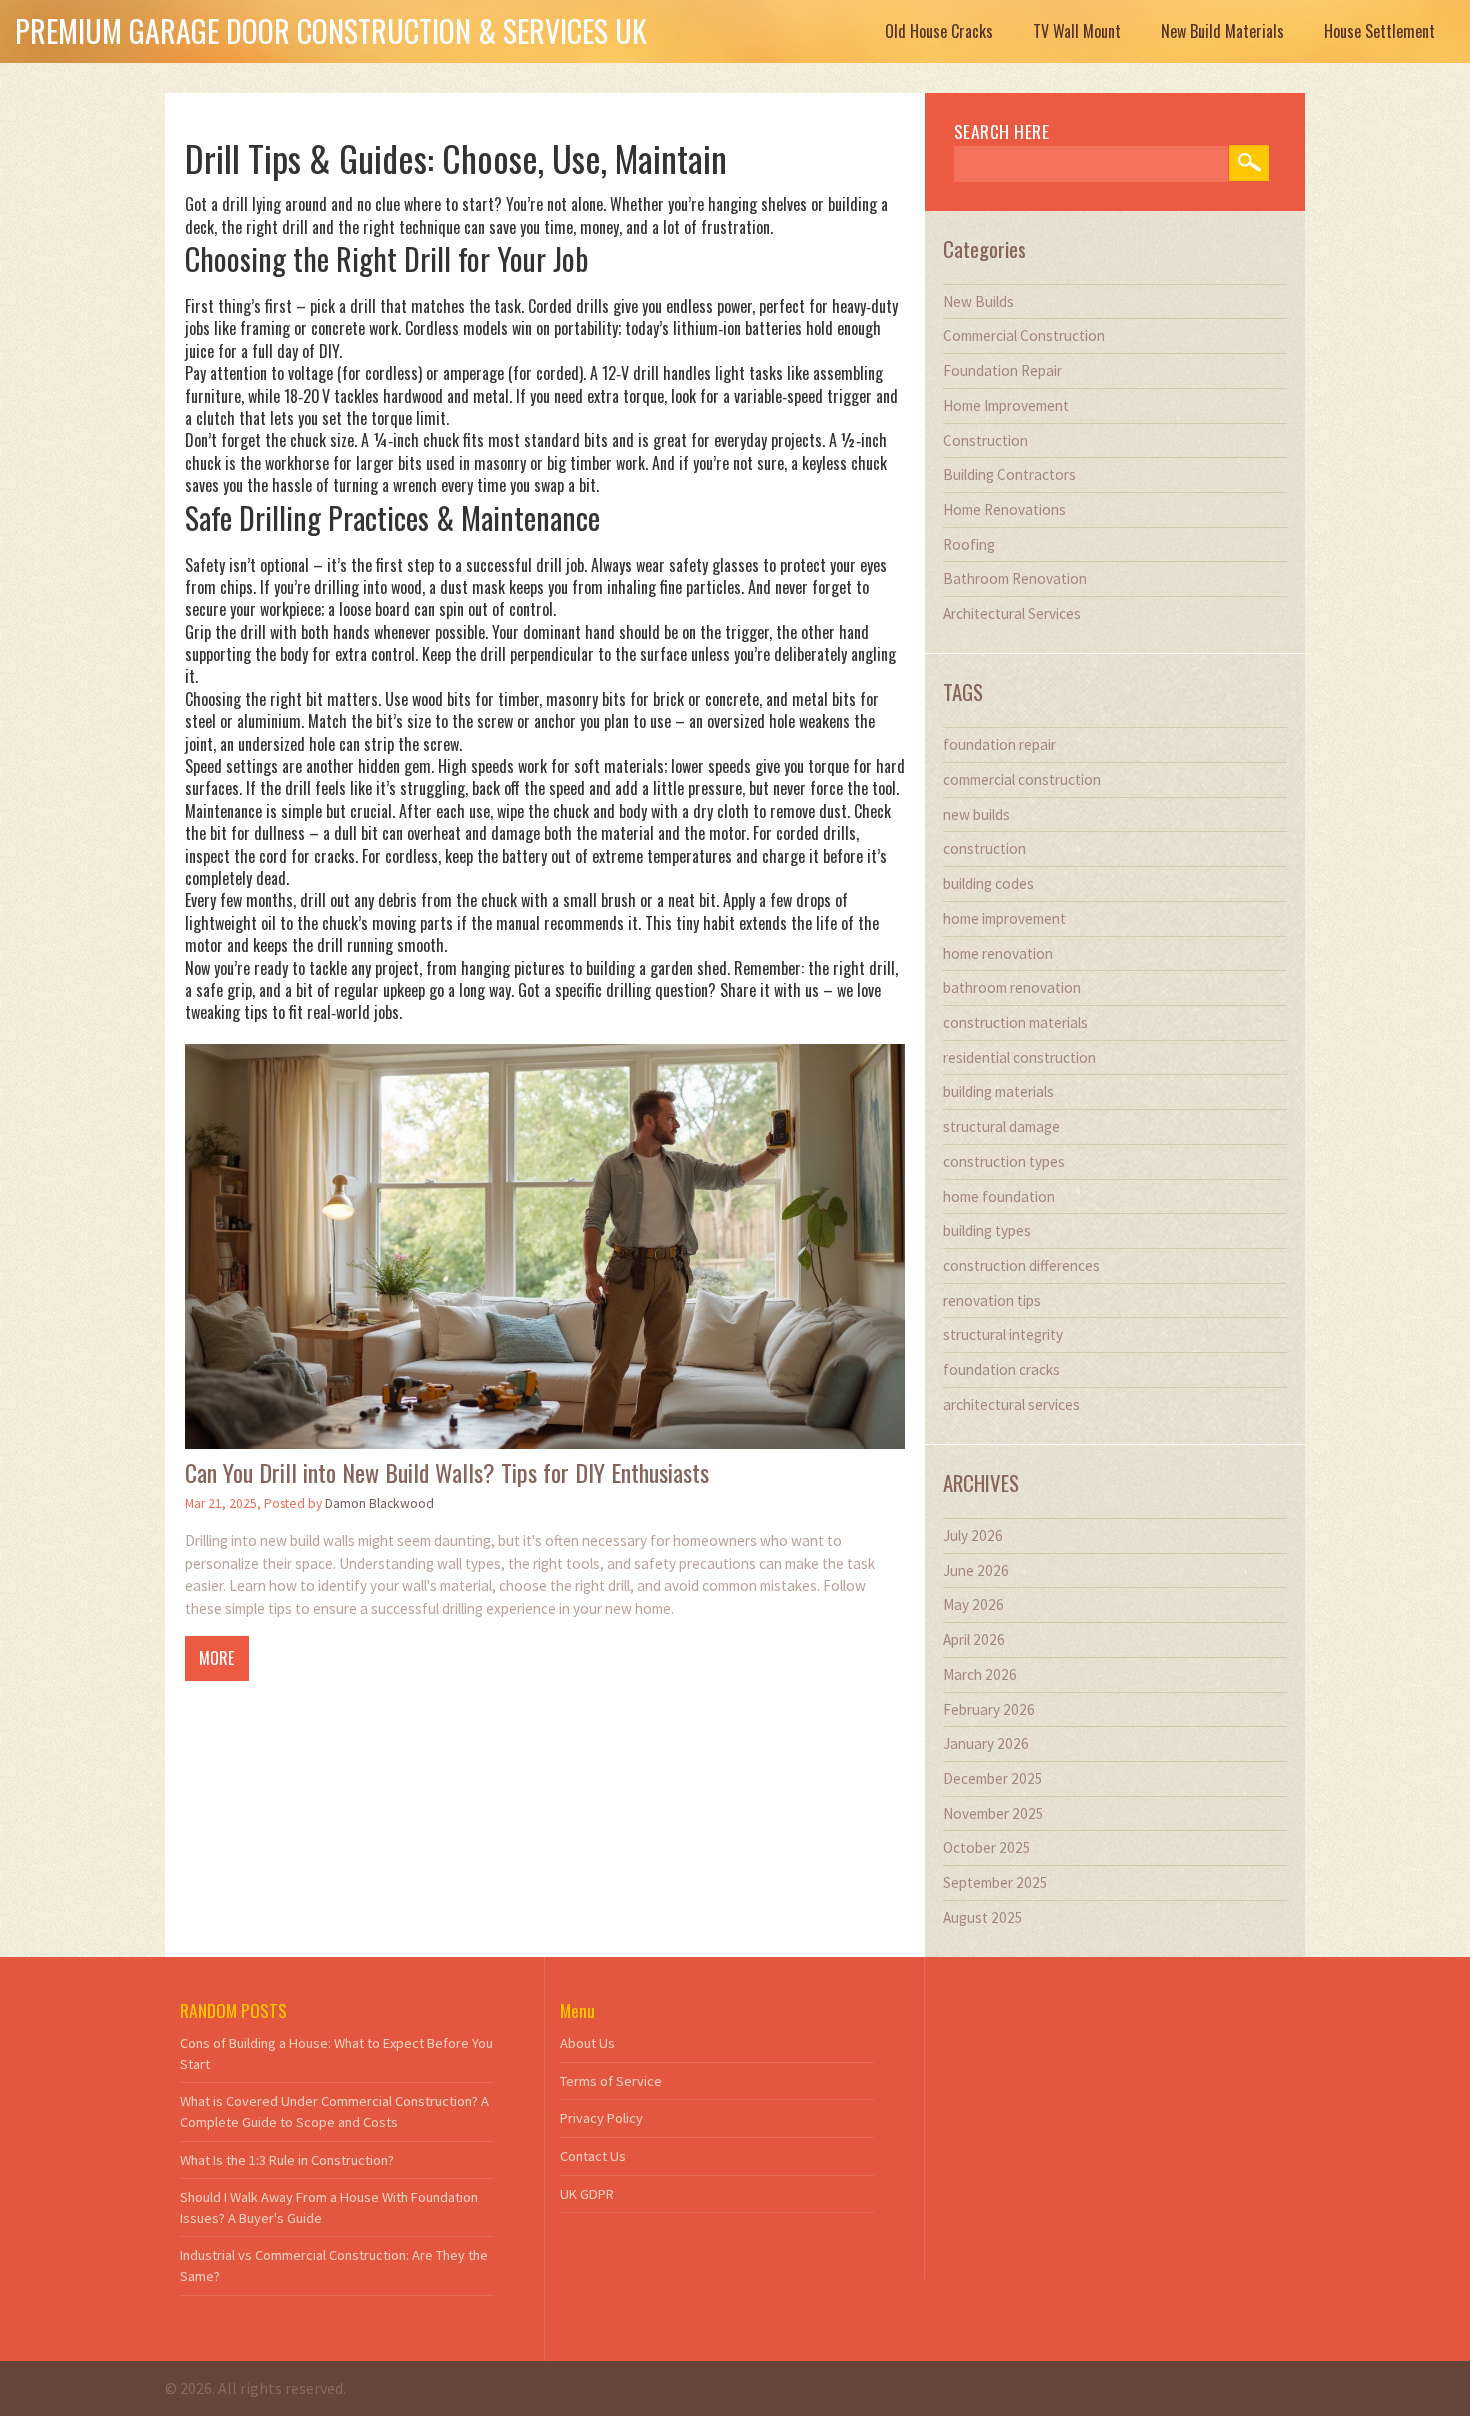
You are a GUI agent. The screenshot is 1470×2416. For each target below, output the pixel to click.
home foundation (999, 1196)
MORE (216, 1658)
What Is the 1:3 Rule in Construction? (287, 2160)
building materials (998, 1091)
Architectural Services (1012, 613)
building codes (988, 883)
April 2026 (974, 1639)
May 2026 (973, 1604)
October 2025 (987, 1847)
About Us (587, 2043)
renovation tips (992, 1300)
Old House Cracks (939, 31)
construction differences (1021, 1265)
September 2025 (995, 1882)
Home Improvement (1006, 405)
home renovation (998, 953)
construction (984, 848)
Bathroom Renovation (1015, 578)
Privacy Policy (601, 2118)
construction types (1004, 1161)
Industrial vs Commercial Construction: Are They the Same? (334, 2265)
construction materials (1015, 1022)
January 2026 (986, 1743)
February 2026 (989, 1709)
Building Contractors (1009, 474)
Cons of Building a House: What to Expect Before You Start (336, 2053)
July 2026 (973, 1535)
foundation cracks (1001, 1369)
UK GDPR (587, 2194)
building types (987, 1230)
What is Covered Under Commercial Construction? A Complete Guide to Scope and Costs (334, 2111)
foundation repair (999, 744)
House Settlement (1379, 31)
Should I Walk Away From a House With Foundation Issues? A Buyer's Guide (329, 2207)
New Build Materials (1222, 31)
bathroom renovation (1012, 987)
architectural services (1011, 1404)
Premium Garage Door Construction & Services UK (331, 30)
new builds (976, 814)
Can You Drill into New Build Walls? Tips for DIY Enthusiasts (447, 1472)
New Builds (978, 301)
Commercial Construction (1024, 335)
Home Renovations (1004, 509)
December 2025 (993, 1778)
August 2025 (983, 1917)
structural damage (1001, 1126)
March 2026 (980, 1674)
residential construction (1019, 1057)
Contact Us (593, 2156)
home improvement (1004, 918)
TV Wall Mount (1077, 31)
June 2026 (976, 1570)
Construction (985, 440)
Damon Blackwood (379, 1503)
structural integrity (1003, 1334)
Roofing (969, 544)
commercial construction (1022, 779)
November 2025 (993, 1813)
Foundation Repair (1002, 370)
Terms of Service (611, 2081)
